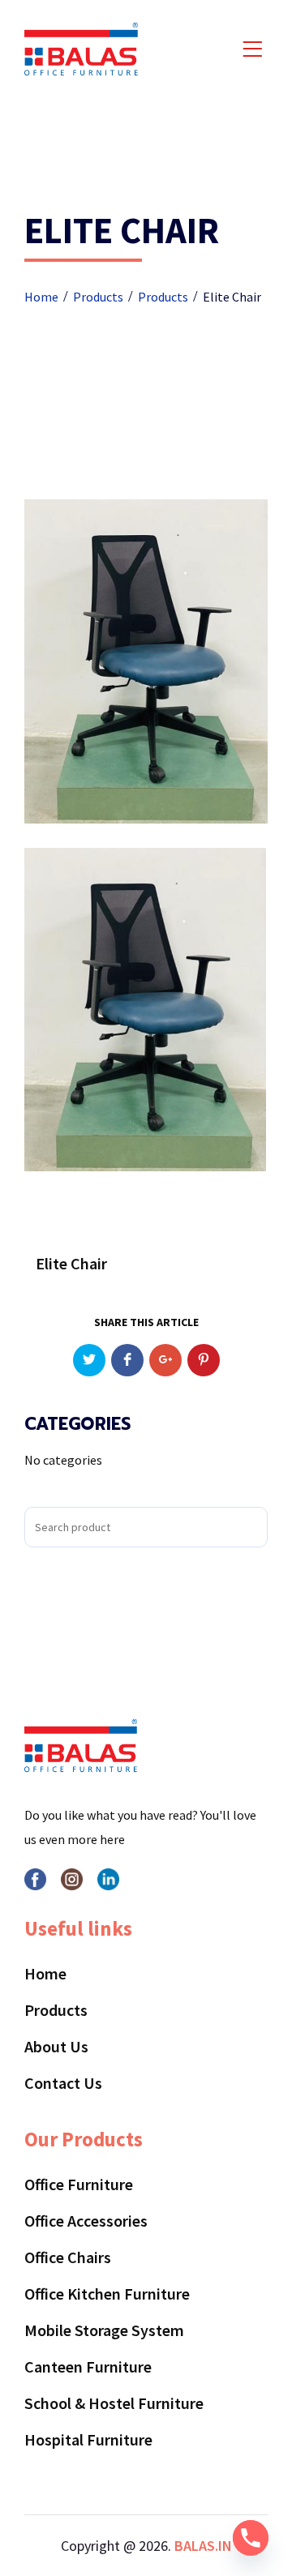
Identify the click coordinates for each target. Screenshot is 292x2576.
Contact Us (63, 2083)
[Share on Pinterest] (204, 1360)
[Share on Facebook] (127, 1360)
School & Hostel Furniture (114, 2403)
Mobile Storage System (104, 2330)
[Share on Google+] (165, 1360)
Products (56, 2010)
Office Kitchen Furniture (107, 2294)
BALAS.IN (203, 2546)
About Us (56, 2046)
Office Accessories (86, 2221)
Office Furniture (79, 2184)
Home (45, 1973)
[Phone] (251, 2538)
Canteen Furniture (88, 2366)
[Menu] (249, 51)
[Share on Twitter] (89, 1360)
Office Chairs (68, 2257)
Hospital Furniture (88, 2439)
